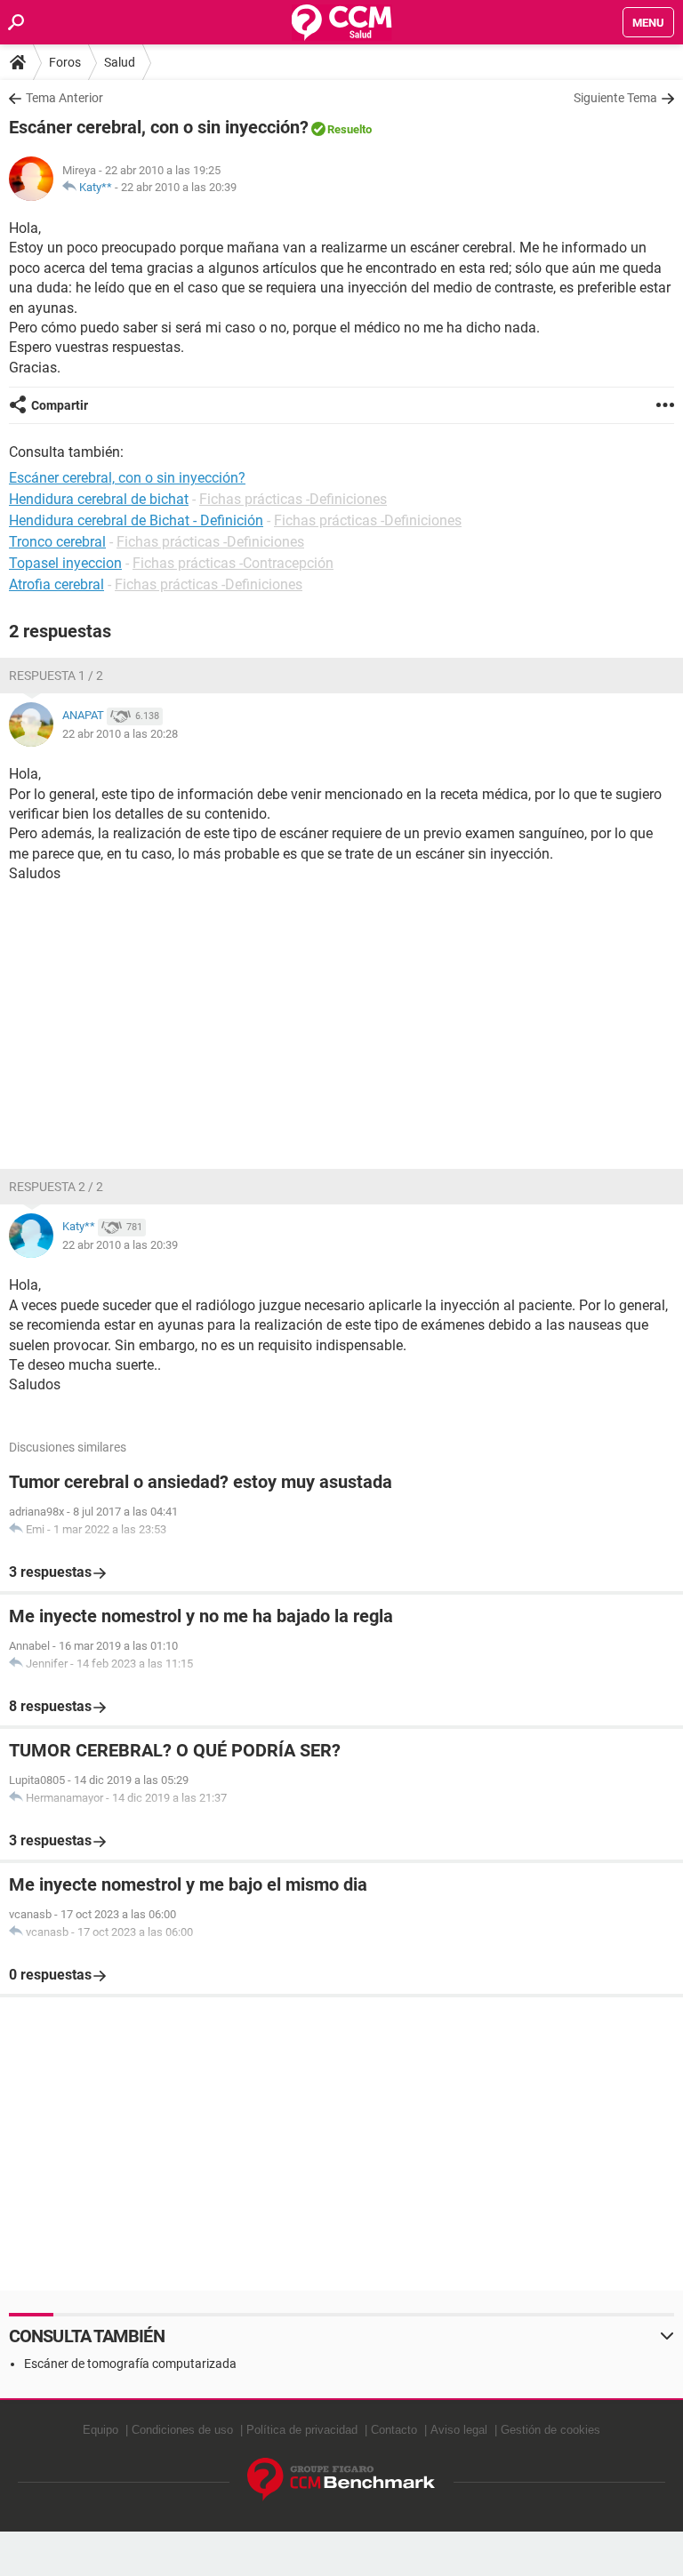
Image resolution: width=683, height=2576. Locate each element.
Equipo (100, 2430)
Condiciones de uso (182, 2430)
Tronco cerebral (57, 542)
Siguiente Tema (615, 98)
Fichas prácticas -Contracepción (233, 563)
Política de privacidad (302, 2430)
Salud (120, 62)
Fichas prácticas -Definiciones (293, 499)
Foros (65, 62)
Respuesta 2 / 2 (56, 1187)
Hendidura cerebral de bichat (99, 499)
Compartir (60, 405)
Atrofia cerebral (56, 584)
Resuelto (350, 129)
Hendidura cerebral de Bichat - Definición (136, 520)
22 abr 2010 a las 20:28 (120, 734)
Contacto (394, 2430)
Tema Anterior (64, 98)
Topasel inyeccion (65, 563)
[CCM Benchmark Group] (341, 2480)
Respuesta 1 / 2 (56, 676)
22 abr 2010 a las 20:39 (179, 187)
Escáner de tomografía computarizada (130, 2364)
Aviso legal (459, 2430)
